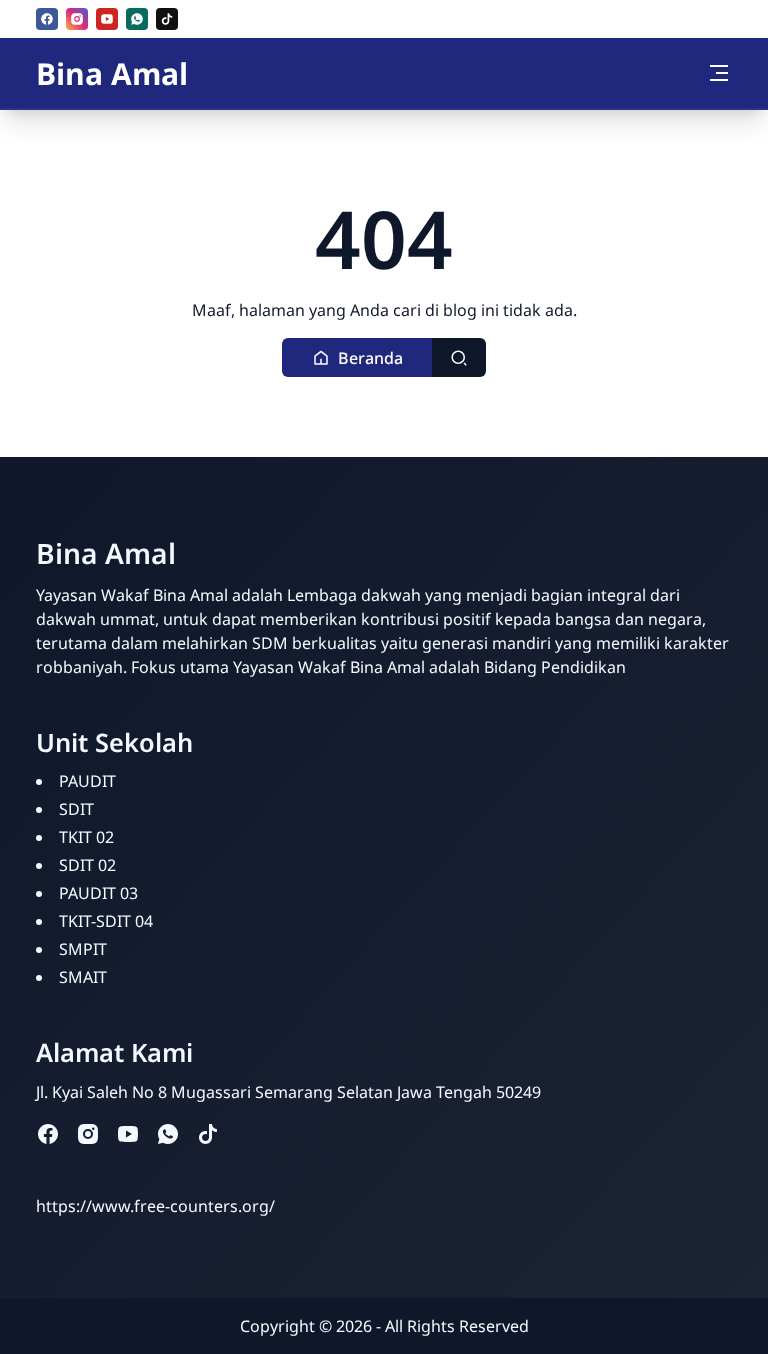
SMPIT (83, 949)
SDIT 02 (87, 865)
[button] (357, 357)
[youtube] (107, 19)
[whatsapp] (137, 19)
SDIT (76, 809)
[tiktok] (167, 19)
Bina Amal (112, 73)
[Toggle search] (459, 357)
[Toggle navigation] (719, 73)
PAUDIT (87, 781)
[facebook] (47, 19)
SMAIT (83, 977)
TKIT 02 (86, 837)
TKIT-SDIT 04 (106, 921)
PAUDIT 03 (98, 893)
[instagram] (77, 19)
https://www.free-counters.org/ (155, 1206)
